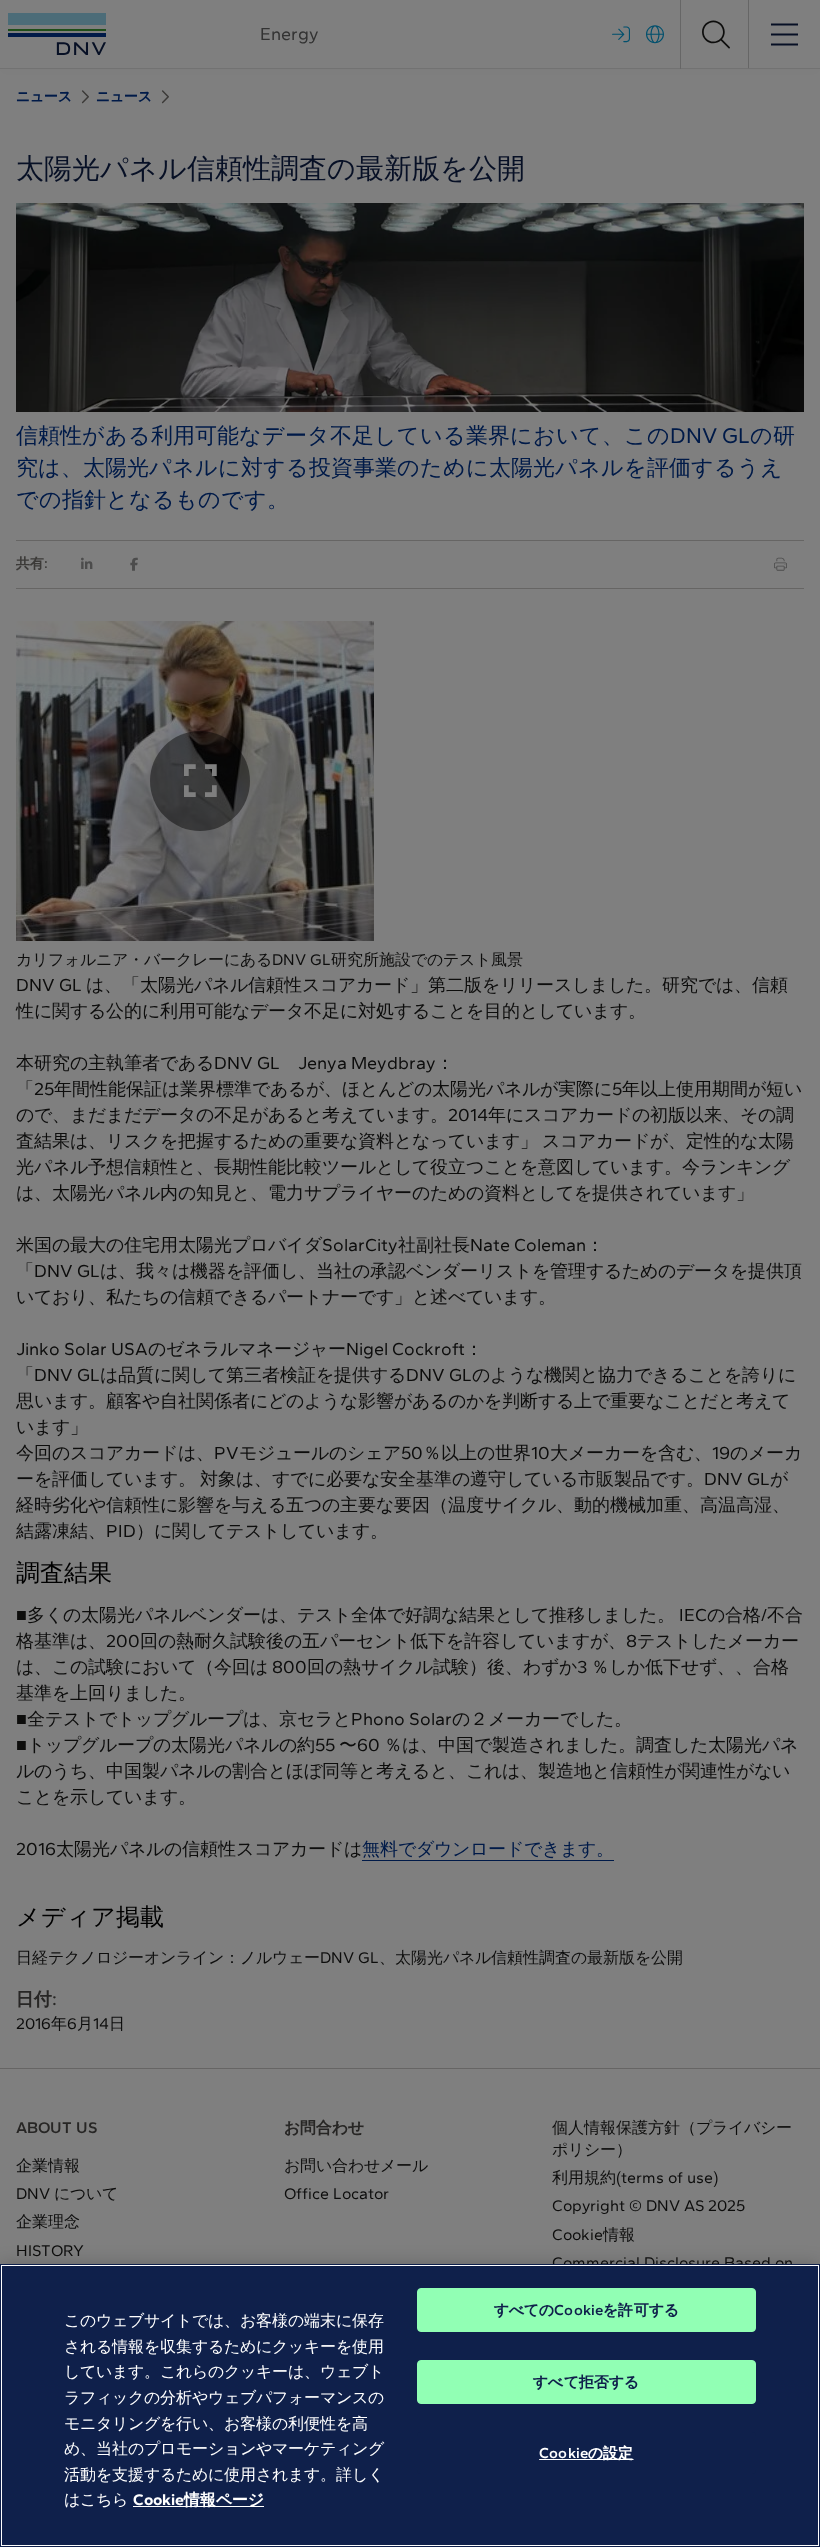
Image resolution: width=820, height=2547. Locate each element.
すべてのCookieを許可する (586, 2310)
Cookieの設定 (586, 2453)
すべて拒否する (586, 2382)
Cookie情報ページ (198, 2499)
